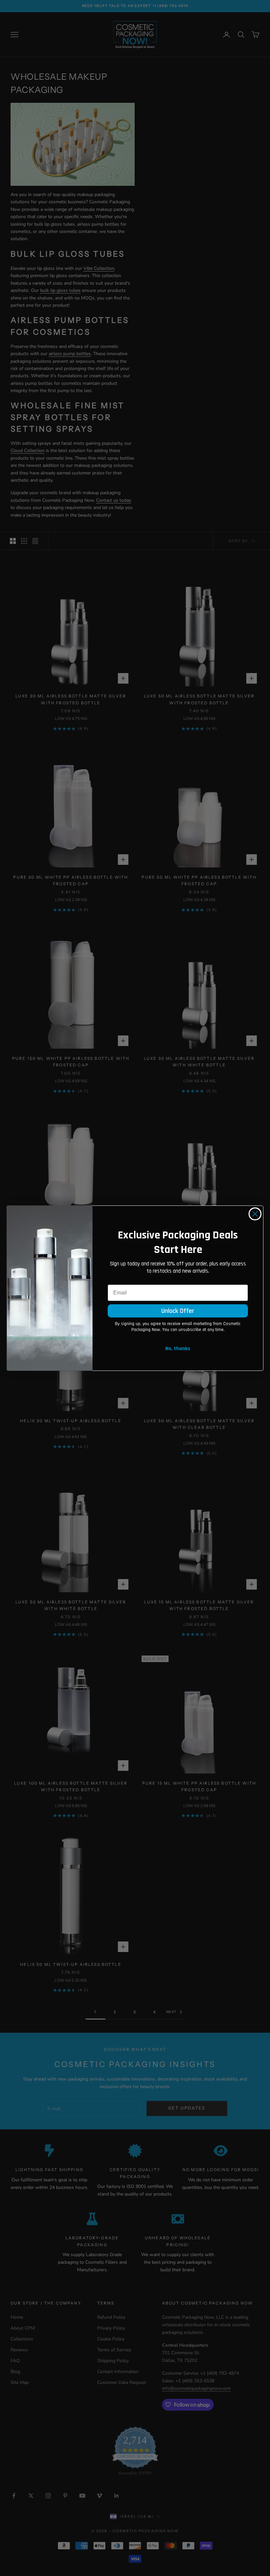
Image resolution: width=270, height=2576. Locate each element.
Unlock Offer (178, 1311)
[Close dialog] (255, 1214)
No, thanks (178, 1349)
